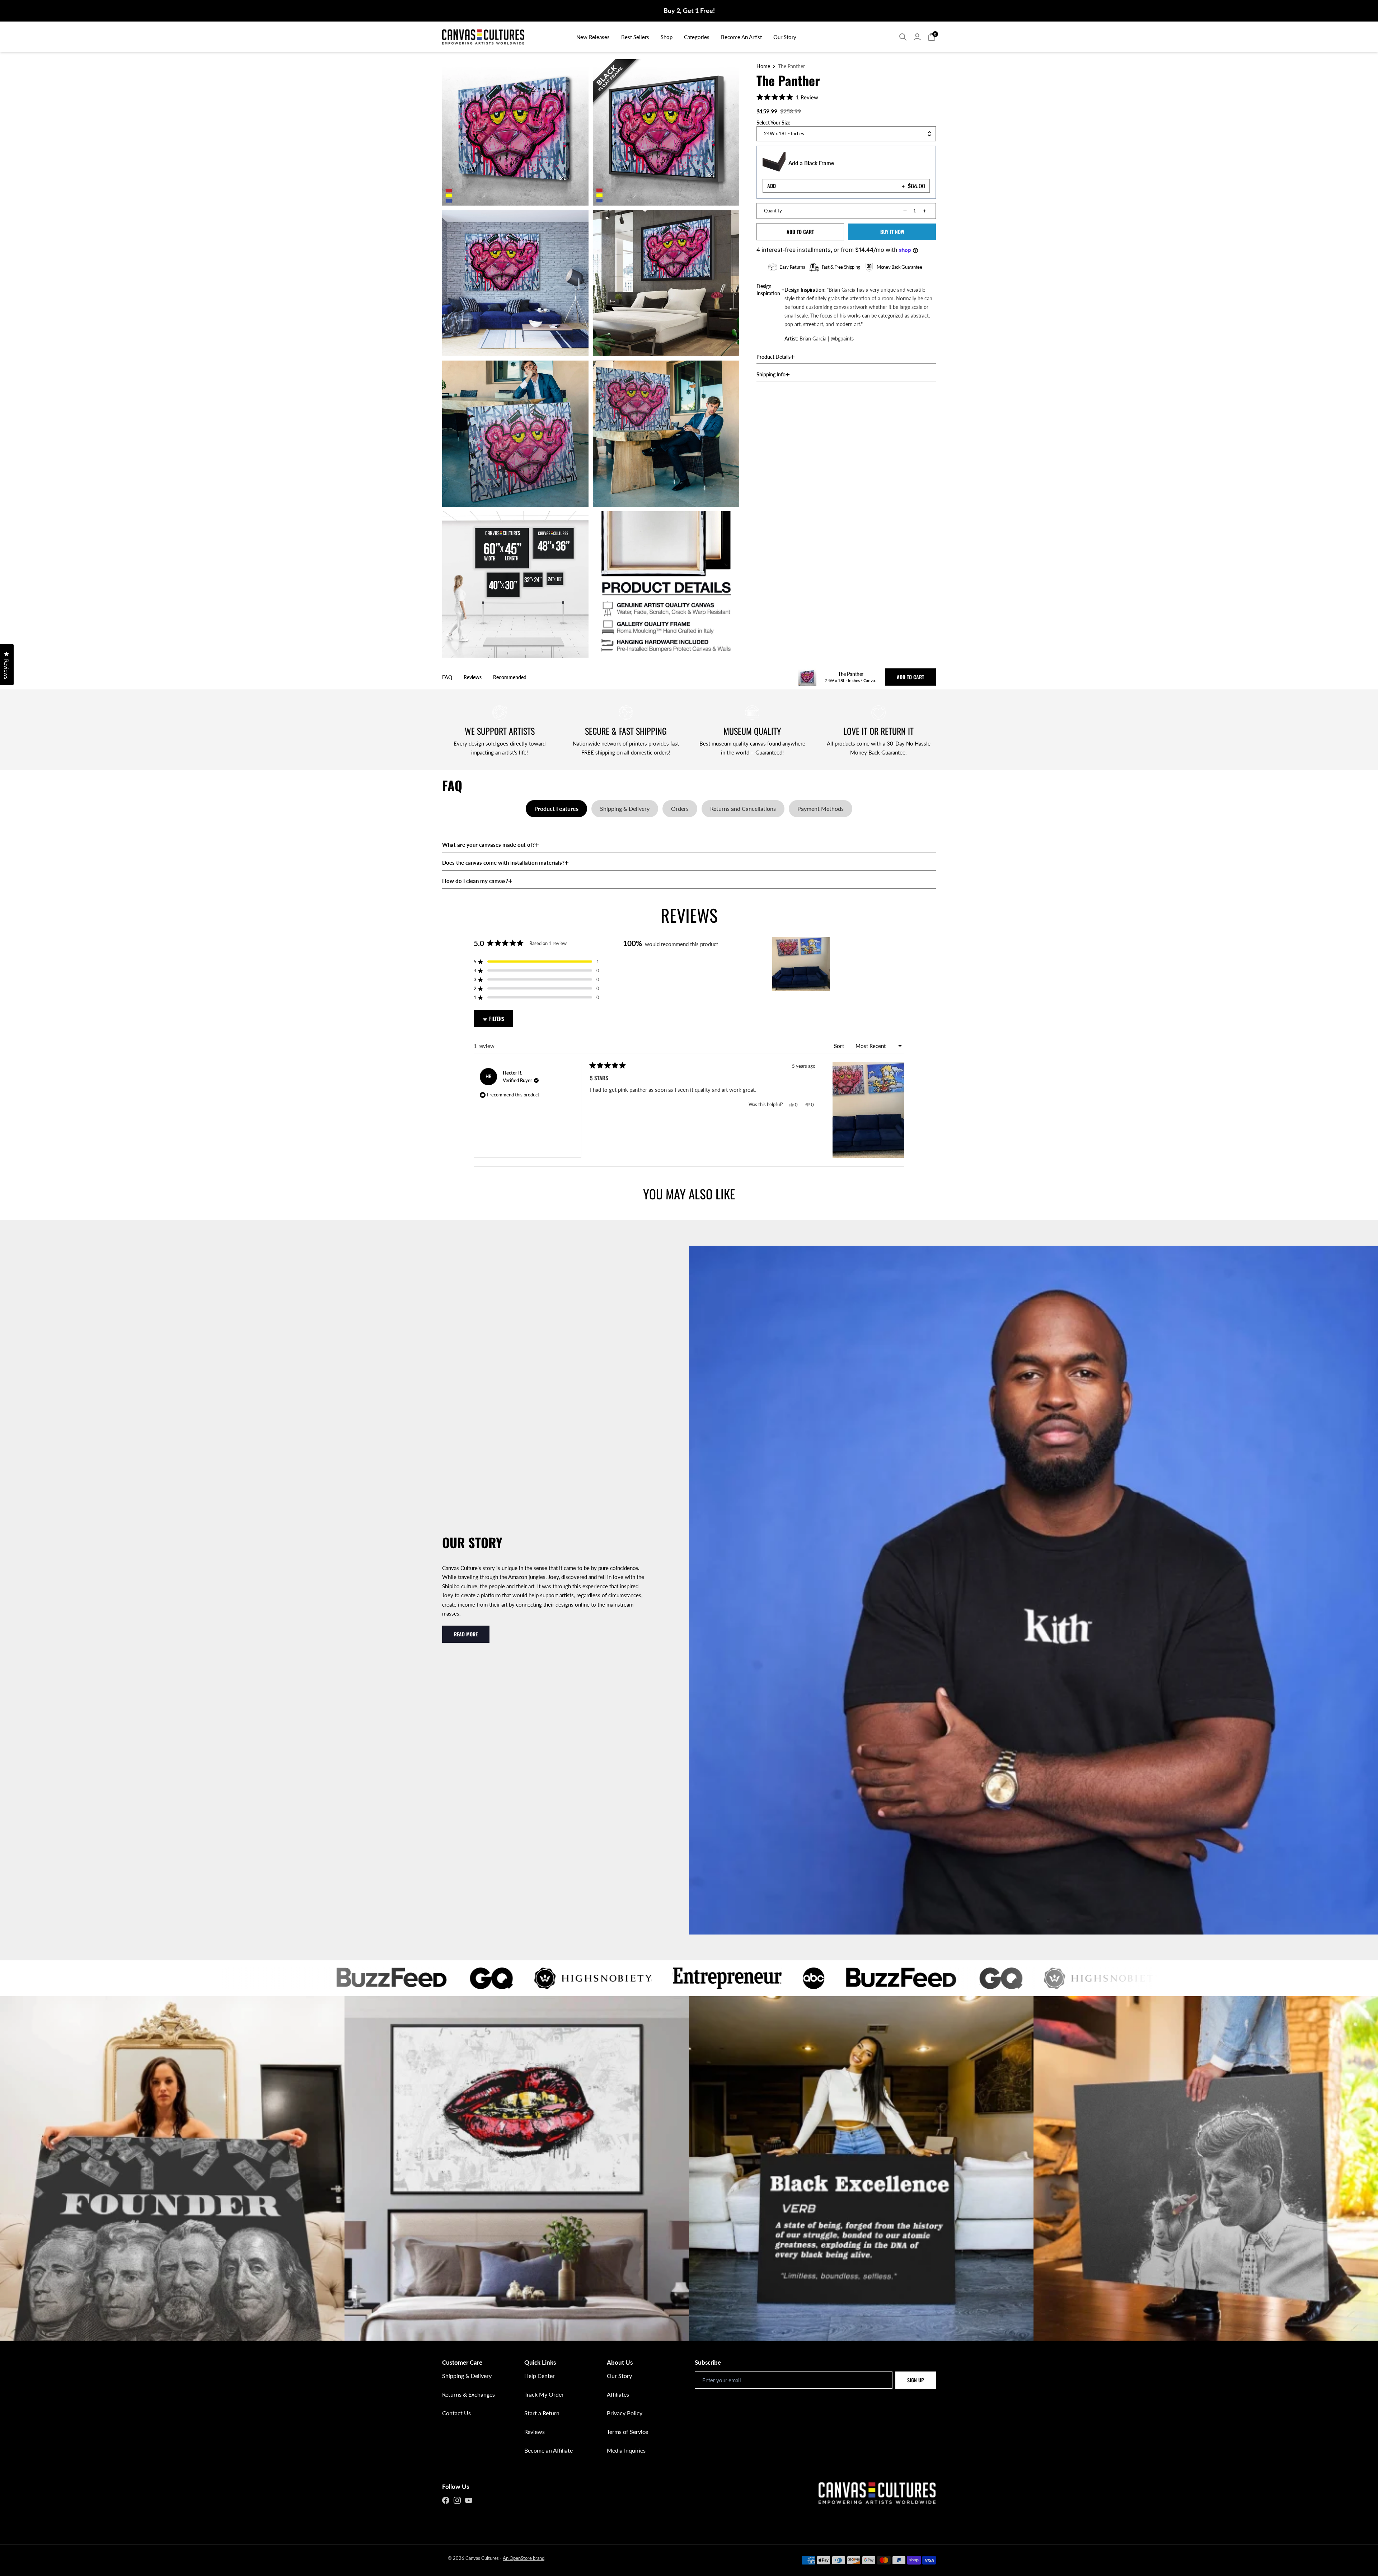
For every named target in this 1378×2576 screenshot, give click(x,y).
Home (763, 66)
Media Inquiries (626, 2450)
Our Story (785, 37)
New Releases (593, 37)
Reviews (535, 2432)
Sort (840, 1046)
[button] (787, 97)
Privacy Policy (625, 2413)
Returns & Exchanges (468, 2394)
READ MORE (466, 1634)
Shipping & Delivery (467, 2376)
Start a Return (542, 2413)
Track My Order (544, 2394)
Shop (667, 37)
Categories (697, 37)
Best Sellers (635, 37)
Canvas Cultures (482, 2558)
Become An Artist (741, 37)
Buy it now (892, 232)
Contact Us (456, 2413)
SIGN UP (916, 2380)
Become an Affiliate (549, 2450)
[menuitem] (593, 37)
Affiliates (618, 2394)
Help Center (540, 2376)
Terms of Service (627, 2432)
